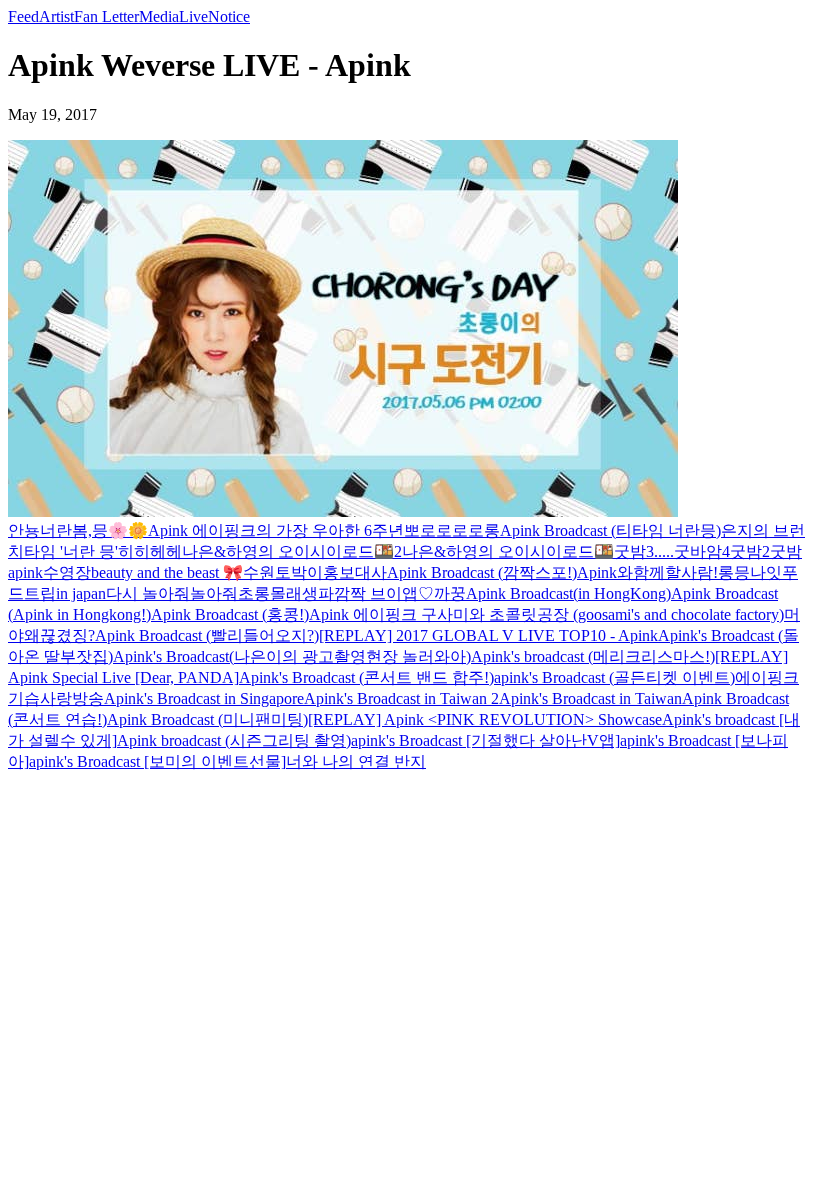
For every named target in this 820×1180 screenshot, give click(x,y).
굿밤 (786, 551)
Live (193, 16)
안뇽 (24, 530)
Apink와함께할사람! (647, 572)
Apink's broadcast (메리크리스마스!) (593, 656)
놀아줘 (214, 593)
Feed (23, 16)
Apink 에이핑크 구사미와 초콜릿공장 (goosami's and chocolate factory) (546, 614)
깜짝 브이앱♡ (384, 593)
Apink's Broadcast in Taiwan (590, 698)
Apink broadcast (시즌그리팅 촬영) (234, 740)
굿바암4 (702, 551)
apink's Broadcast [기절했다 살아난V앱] (485, 740)
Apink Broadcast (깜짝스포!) (482, 572)
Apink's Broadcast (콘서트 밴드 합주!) (366, 677)
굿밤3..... (644, 551)
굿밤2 (750, 551)
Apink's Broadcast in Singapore (204, 698)
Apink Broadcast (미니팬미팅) (207, 719)
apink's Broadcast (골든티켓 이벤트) (614, 677)
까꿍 (450, 593)
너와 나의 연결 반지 (356, 761)
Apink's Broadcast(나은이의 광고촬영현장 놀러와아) (292, 656)
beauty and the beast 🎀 (167, 572)
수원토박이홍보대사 (315, 572)
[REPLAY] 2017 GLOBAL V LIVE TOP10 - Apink (488, 635)
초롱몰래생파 (286, 593)
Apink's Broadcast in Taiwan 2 (401, 698)
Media (159, 16)
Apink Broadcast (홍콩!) (230, 614)
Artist (56, 16)
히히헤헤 (150, 551)
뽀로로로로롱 (452, 530)
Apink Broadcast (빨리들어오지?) (207, 635)
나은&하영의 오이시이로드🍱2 (292, 551)
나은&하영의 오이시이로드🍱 (508, 551)
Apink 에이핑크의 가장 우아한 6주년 (276, 530)
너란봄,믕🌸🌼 (94, 530)
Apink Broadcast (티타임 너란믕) (610, 530)
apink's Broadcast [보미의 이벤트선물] (157, 761)
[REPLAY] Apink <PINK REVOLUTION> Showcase (485, 719)
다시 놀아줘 (148, 593)
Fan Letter (106, 16)
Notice (229, 16)
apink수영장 (49, 572)
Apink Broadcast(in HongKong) (568, 593)
